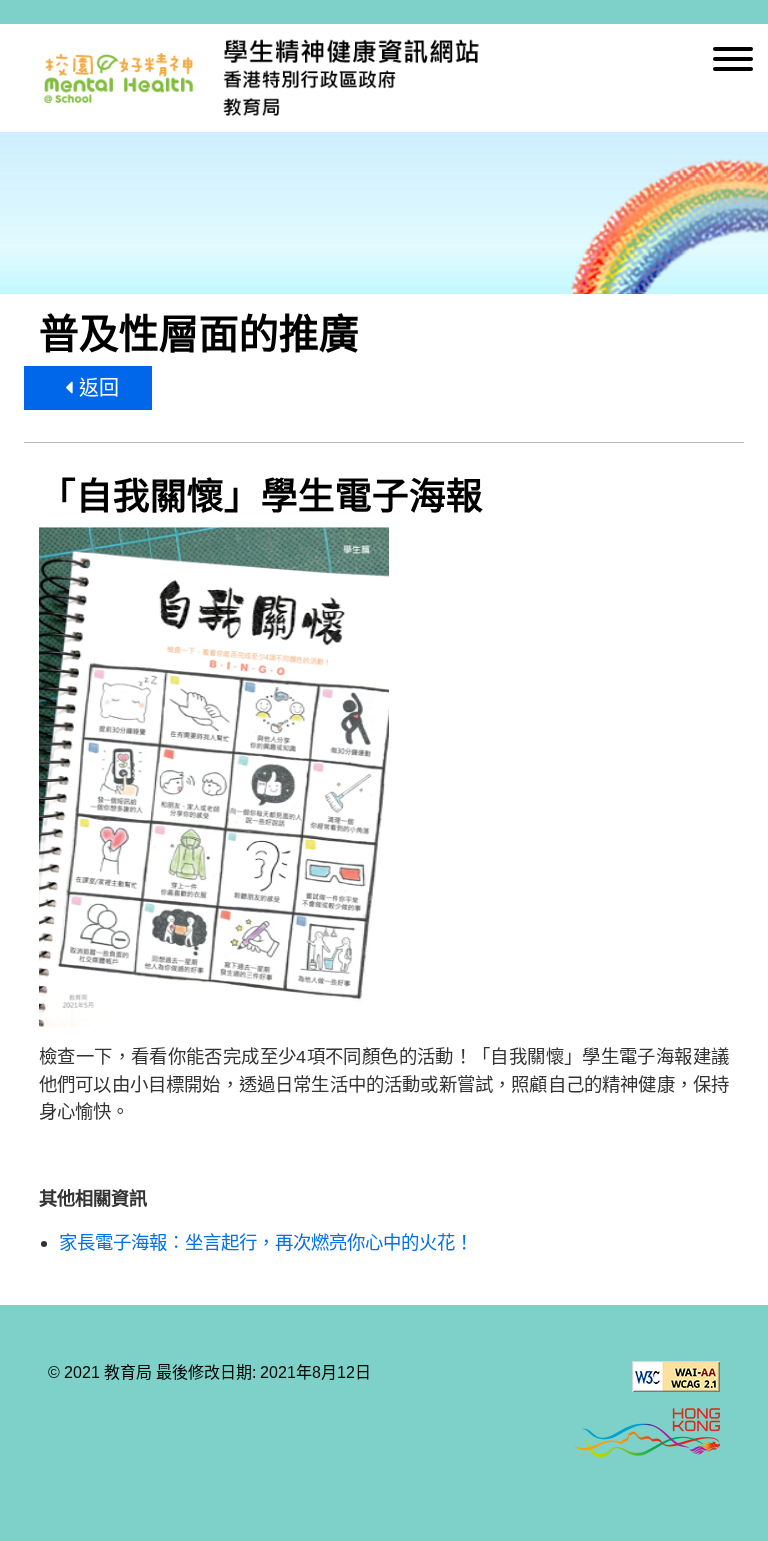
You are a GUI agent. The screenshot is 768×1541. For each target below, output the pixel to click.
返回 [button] (96, 388)
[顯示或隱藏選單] (733, 62)
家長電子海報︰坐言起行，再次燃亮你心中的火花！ (266, 1242)
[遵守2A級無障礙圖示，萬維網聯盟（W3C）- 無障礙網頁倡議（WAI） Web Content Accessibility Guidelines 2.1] (676, 1376)
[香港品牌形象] (647, 1434)
